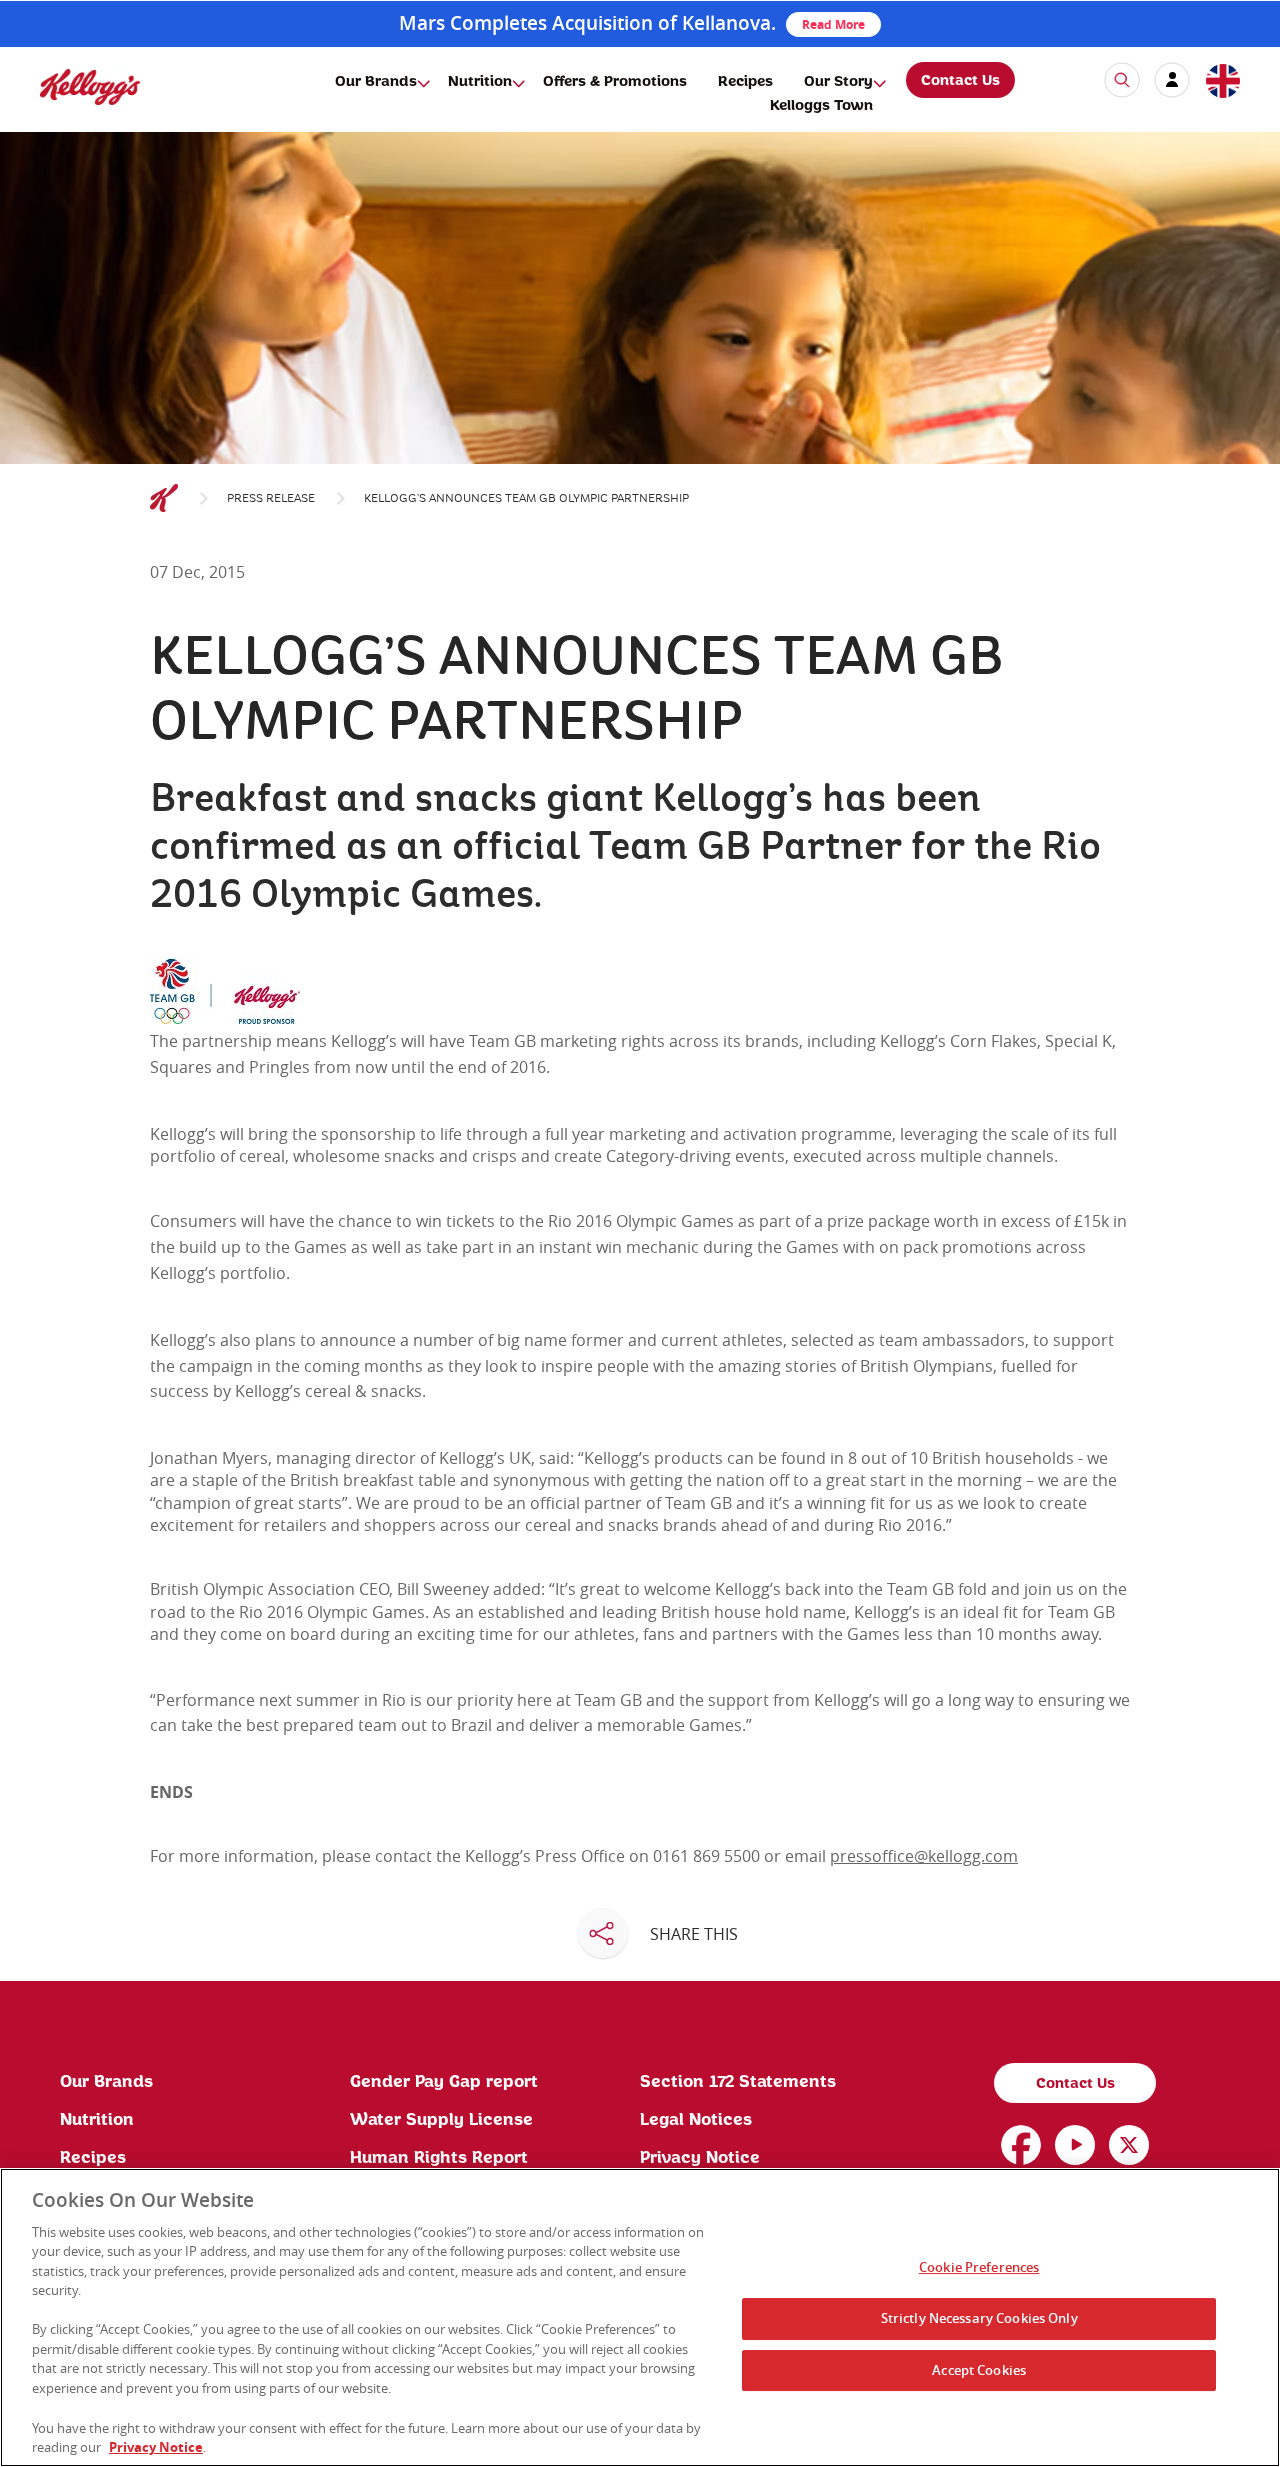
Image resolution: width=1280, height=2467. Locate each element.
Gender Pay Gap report (444, 2082)
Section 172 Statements (738, 2082)
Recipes (745, 82)
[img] (90, 86)
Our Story (838, 82)
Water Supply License (441, 2120)
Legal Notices (696, 2120)
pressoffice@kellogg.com (924, 1856)
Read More (833, 24)
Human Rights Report (439, 2158)
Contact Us (960, 81)
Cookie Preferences (979, 2268)
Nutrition (480, 82)
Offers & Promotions (615, 82)
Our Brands (376, 82)
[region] (640, 2317)
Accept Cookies (979, 2370)
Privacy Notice (700, 2158)
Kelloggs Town (821, 106)
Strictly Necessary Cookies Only (979, 2318)
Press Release (271, 498)
